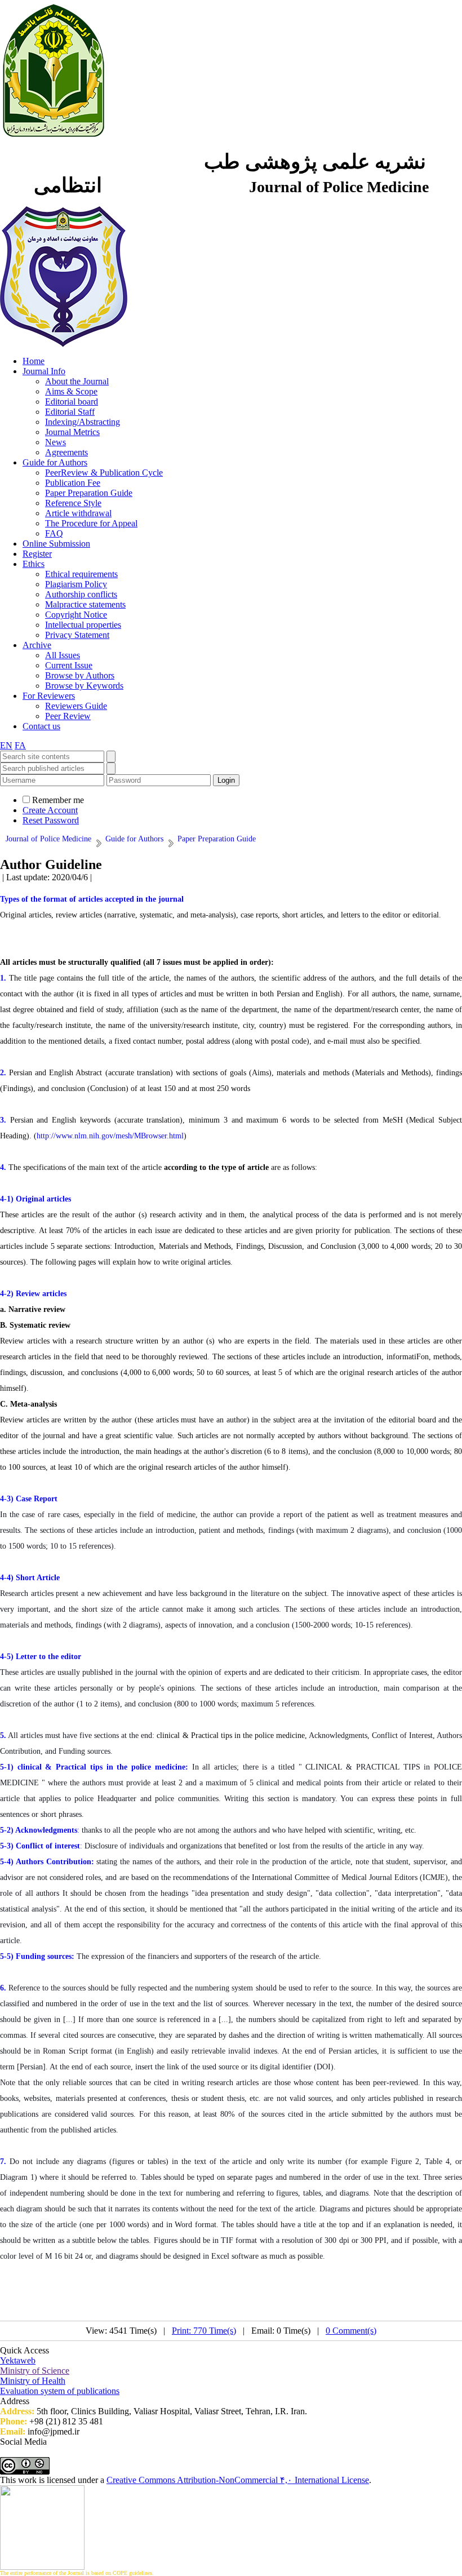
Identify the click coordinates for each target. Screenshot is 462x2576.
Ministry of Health (33, 2381)
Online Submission (56, 544)
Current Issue (69, 665)
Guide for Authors (55, 462)
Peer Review (68, 716)
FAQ (54, 533)
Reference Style (73, 503)
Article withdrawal (78, 513)
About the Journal (77, 381)
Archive (37, 645)
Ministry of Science (35, 2371)
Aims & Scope (71, 391)
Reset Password (51, 820)
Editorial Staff (70, 412)
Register (37, 554)
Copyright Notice (76, 615)
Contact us (41, 726)
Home (34, 361)
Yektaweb (18, 2360)
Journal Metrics (72, 432)
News (55, 442)
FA (20, 745)
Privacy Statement (77, 635)
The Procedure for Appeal (91, 523)
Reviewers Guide (76, 706)
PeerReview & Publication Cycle (104, 473)
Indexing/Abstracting (83, 422)
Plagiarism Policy (76, 584)
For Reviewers (49, 696)
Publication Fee (73, 483)
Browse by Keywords (84, 686)
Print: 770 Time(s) (204, 2331)
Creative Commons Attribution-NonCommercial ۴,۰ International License (238, 2480)
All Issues (63, 655)
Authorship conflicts (81, 594)
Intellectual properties (83, 625)
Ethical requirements (81, 574)
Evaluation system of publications (60, 2391)
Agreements (66, 452)
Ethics (34, 564)
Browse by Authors (80, 675)
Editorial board (72, 402)
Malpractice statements (85, 604)
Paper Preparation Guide (89, 493)
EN (6, 745)
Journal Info (44, 371)
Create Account (50, 810)
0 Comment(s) (351, 2331)
